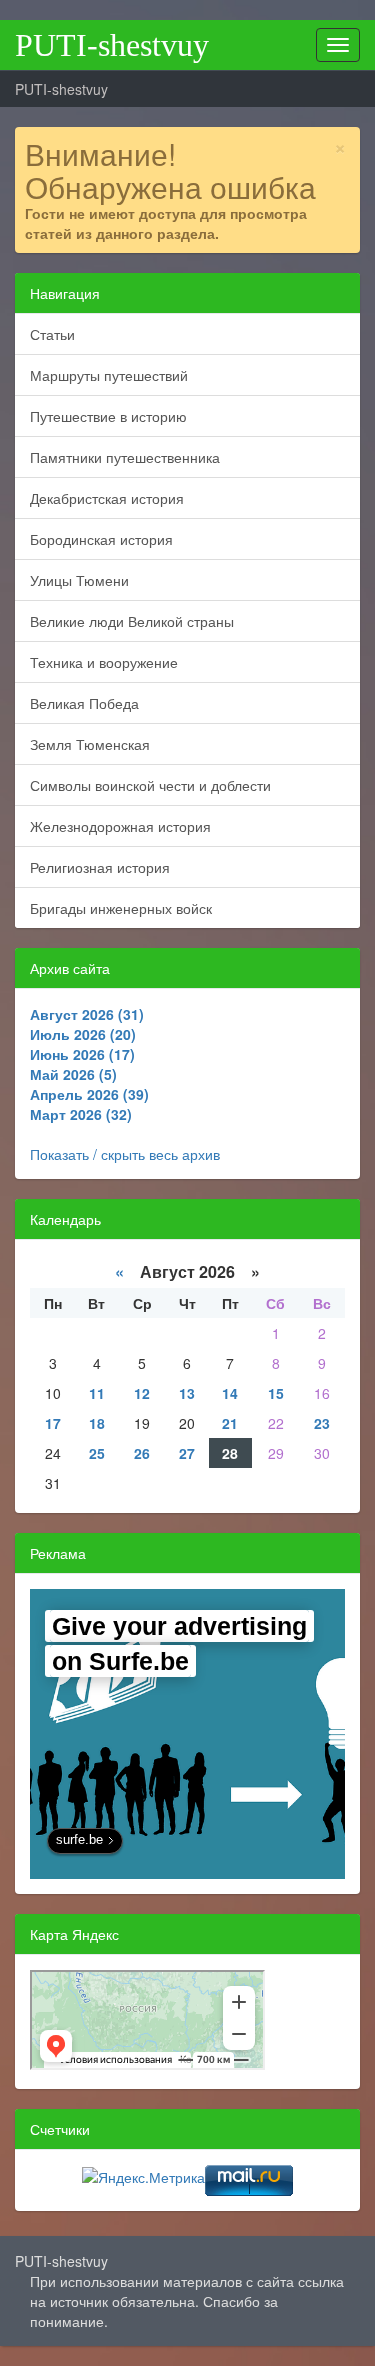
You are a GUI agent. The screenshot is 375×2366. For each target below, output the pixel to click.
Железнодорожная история (120, 826)
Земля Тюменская (90, 744)
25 (97, 1453)
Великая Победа (84, 703)
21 (230, 1423)
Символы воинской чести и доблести (150, 785)
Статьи (52, 334)
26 (142, 1453)
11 (97, 1393)
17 (53, 1423)
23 (322, 1423)
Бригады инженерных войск (121, 908)
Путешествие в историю (108, 416)
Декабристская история (107, 498)
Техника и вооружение (104, 662)
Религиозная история (100, 867)
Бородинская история (101, 539)
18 (97, 1423)
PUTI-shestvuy (112, 45)
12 (142, 1393)
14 (230, 1393)
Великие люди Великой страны (132, 621)
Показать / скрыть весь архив (125, 1154)
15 (276, 1393)
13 (187, 1393)
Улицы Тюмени (79, 580)
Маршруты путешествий (109, 375)
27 (187, 1453)
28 (230, 1453)
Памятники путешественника (125, 457)
